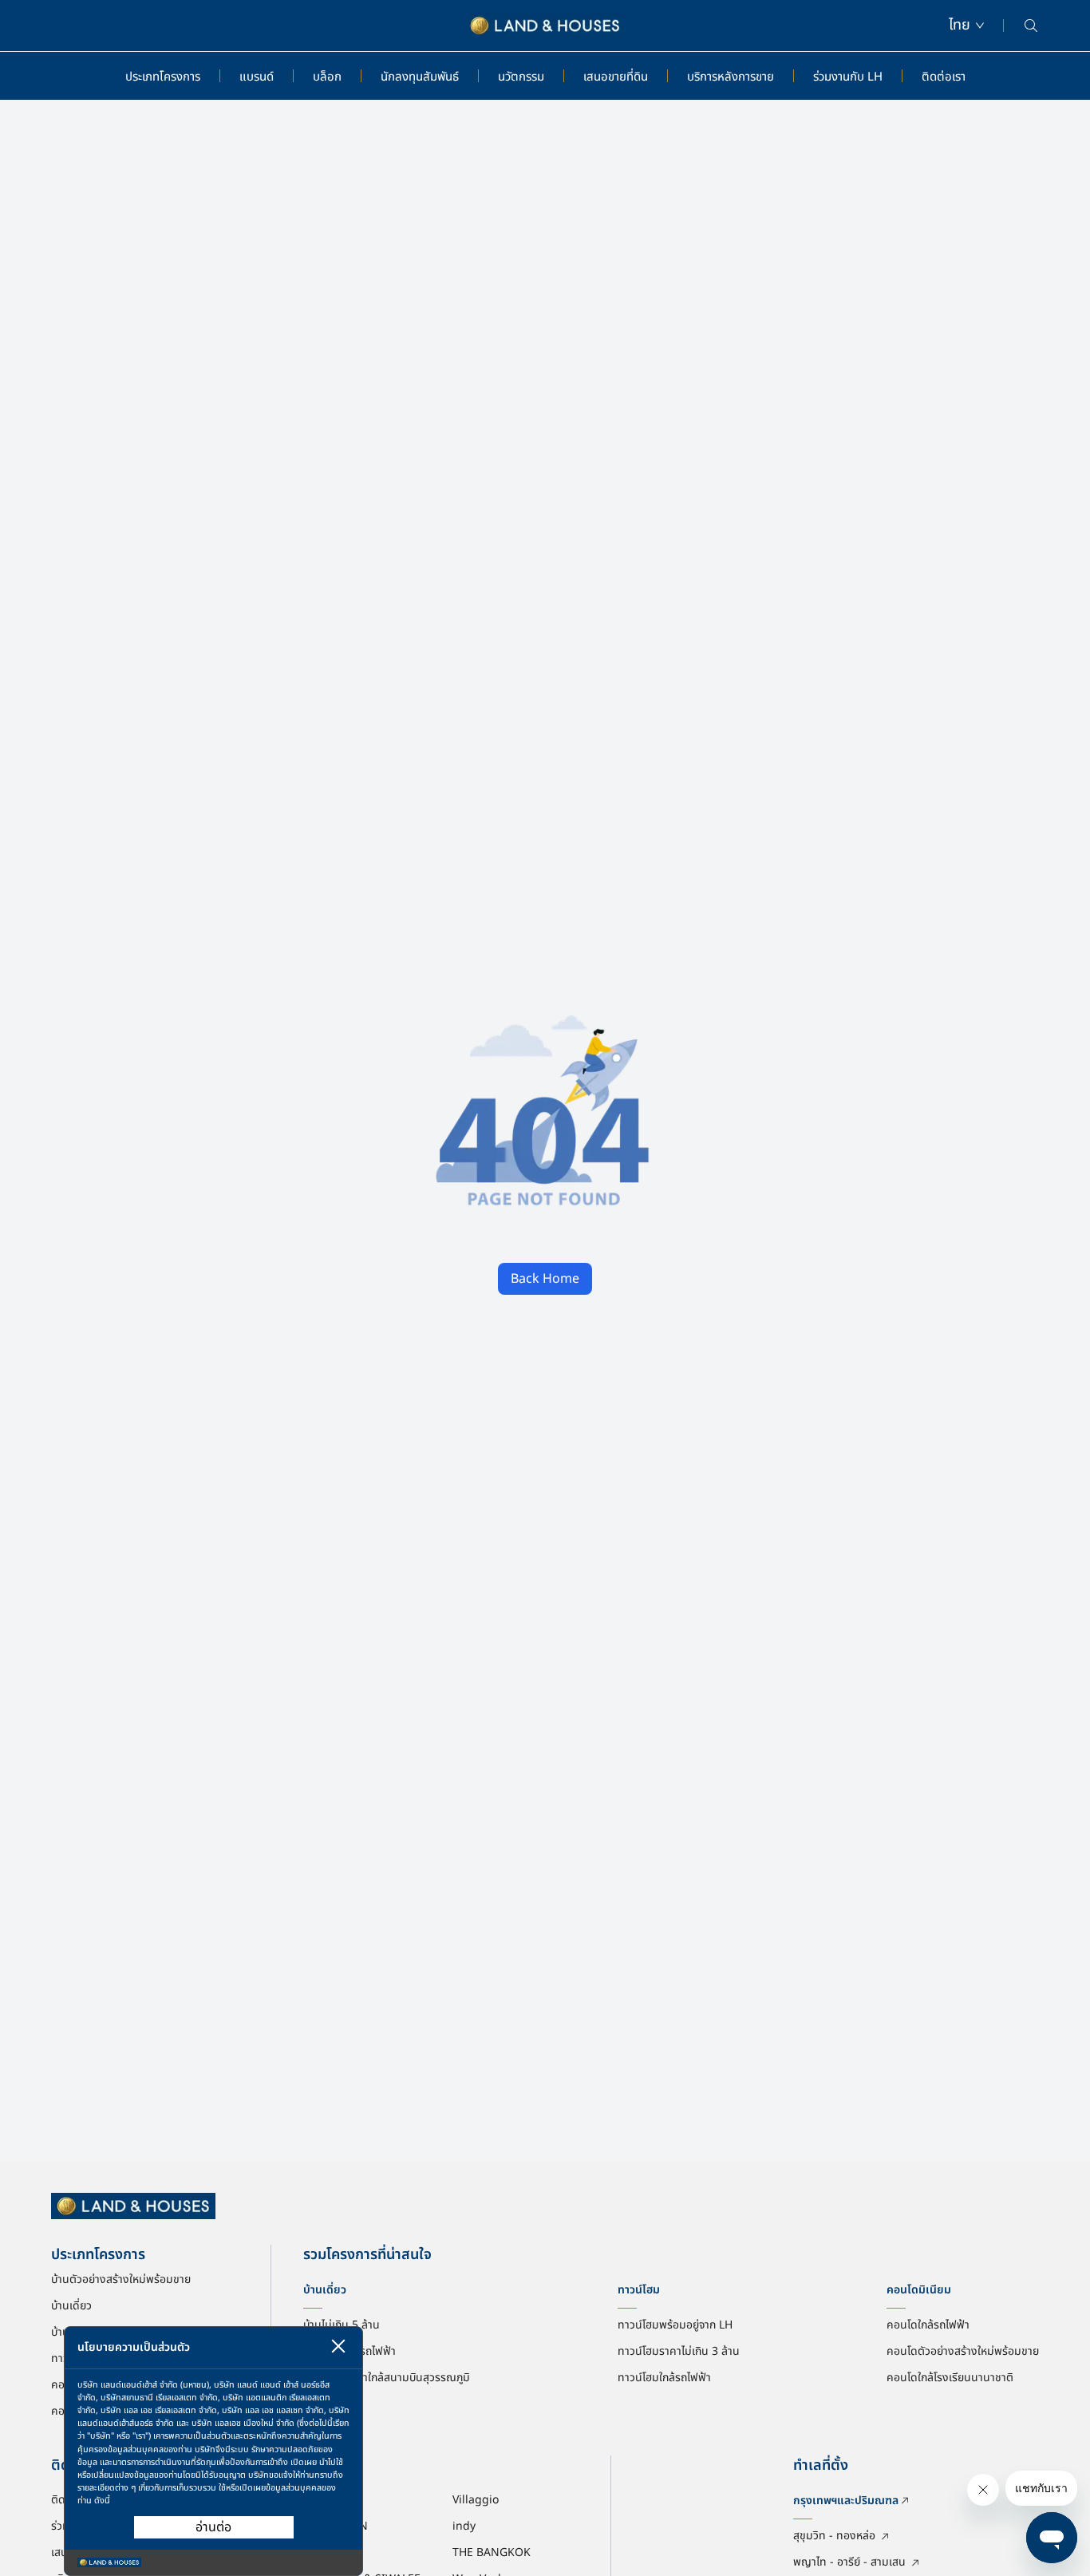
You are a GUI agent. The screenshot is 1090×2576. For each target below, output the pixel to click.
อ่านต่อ (213, 2527)
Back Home (545, 1279)
